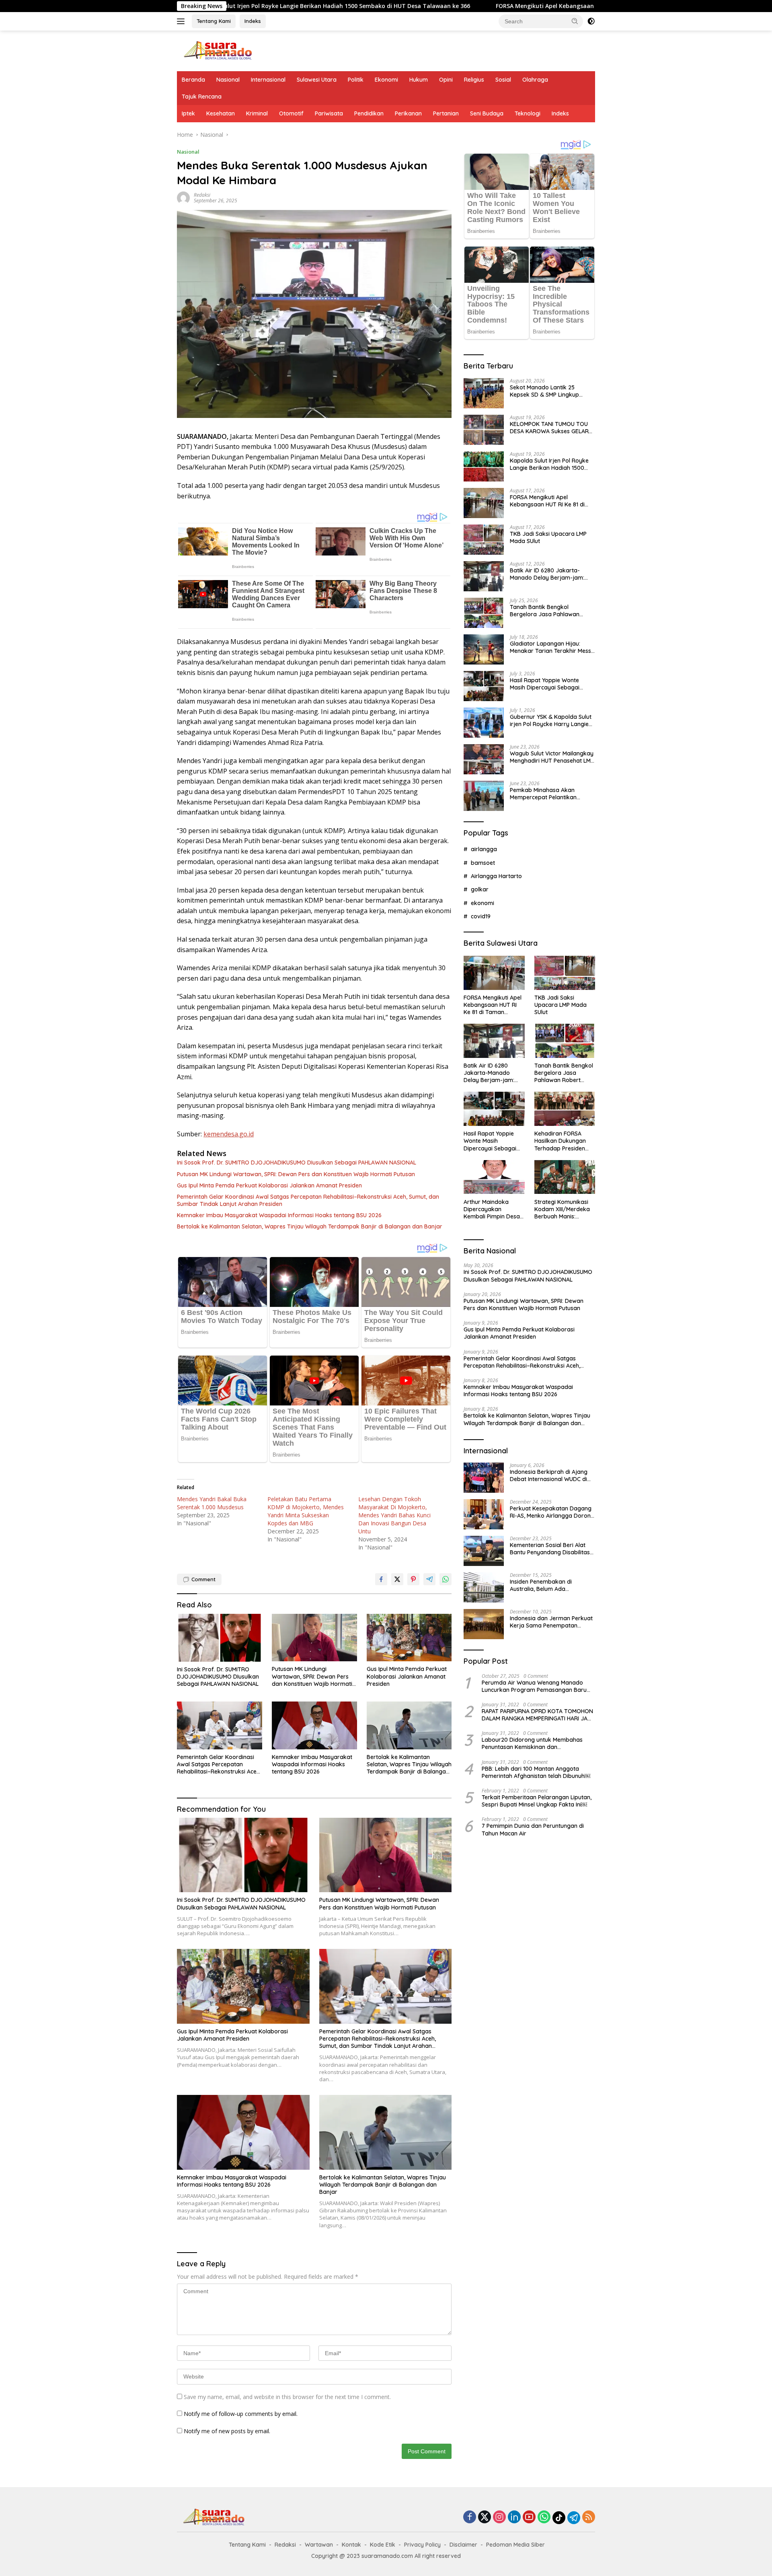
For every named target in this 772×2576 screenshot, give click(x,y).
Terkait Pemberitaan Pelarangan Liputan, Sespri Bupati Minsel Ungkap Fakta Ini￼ (537, 1801)
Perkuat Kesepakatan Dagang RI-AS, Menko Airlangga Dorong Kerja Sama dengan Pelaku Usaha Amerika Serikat (552, 1512)
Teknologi (528, 113)
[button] (575, 21)
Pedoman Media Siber (515, 2545)
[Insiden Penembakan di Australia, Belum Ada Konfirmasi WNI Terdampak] (484, 1587)
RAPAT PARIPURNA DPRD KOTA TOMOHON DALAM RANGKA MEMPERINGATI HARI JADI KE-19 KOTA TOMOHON (537, 1715)
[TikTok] (559, 2518)
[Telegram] (574, 2518)
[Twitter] (485, 2517)
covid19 (481, 916)
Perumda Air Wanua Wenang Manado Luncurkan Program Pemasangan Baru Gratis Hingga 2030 (534, 1686)
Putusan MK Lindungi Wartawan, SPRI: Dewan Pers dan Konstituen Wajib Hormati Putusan (296, 1174)
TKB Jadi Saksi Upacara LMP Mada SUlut (548, 537)
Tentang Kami (214, 21)
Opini (446, 80)
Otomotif (291, 113)
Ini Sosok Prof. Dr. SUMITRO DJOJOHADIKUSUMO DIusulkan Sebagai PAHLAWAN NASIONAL (297, 1162)
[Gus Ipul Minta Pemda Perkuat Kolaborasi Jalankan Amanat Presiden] (409, 1638)
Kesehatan (221, 113)
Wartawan (319, 2545)
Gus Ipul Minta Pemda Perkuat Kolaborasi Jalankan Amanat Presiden (269, 1185)
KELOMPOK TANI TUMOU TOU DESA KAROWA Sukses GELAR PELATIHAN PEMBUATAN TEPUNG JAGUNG (549, 428)
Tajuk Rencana (202, 97)
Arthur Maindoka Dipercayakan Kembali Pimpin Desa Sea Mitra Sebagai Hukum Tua (492, 1209)
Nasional (228, 80)
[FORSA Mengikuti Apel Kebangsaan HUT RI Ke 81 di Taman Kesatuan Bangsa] (484, 503)
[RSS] (589, 2517)
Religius (474, 80)
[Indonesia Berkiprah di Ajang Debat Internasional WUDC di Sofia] (484, 1478)
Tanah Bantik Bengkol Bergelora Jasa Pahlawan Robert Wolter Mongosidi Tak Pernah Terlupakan (549, 611)
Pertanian (446, 113)
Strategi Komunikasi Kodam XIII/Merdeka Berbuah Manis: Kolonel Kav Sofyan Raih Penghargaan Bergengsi (562, 1209)
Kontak (351, 2545)
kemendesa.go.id (229, 1134)
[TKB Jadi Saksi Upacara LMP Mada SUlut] (484, 540)
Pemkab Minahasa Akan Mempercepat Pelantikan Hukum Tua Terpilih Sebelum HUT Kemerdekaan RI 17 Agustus (547, 794)
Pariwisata (329, 113)
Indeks (253, 21)
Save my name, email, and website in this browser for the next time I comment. (287, 2397)
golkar (480, 889)
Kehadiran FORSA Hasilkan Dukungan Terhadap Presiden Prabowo (560, 1141)
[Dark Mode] (591, 21)
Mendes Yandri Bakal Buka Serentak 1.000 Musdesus (212, 1503)
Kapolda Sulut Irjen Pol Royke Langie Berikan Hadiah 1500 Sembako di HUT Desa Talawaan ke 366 (549, 464)
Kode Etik (383, 2545)
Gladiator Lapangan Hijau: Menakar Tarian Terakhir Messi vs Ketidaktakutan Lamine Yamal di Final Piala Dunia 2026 (551, 647)
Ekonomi (386, 80)
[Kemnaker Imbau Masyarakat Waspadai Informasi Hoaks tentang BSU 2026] (314, 1725)
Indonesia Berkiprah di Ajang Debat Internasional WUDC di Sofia (549, 1475)
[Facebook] (470, 2517)
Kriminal (257, 113)
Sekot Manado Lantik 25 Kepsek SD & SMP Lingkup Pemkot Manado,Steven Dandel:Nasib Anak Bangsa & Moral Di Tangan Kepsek (549, 391)
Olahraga (535, 80)
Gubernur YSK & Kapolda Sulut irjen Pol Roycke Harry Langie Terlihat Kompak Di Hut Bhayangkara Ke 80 (551, 720)
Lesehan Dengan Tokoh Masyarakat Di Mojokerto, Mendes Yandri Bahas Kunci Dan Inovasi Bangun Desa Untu (394, 1515)
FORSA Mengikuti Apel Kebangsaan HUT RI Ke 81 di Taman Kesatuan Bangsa (469, 6)
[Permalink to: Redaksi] (183, 197)
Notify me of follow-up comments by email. (241, 2414)
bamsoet (483, 862)
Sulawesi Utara (317, 80)
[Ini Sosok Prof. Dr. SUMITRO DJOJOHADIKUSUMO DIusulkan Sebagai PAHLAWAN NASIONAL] (220, 1638)
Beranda (193, 80)
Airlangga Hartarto (496, 876)
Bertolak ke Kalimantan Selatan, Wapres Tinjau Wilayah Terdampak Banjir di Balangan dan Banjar (310, 1226)
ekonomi (482, 903)
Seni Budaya (487, 113)
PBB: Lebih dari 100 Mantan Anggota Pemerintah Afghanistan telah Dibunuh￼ (536, 1772)
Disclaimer (463, 2545)
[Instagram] (499, 2517)
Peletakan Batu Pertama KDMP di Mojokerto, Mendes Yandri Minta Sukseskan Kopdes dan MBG (306, 1511)
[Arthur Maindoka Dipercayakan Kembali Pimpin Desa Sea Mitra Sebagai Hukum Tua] (494, 1177)
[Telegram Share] (429, 1579)
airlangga (484, 849)
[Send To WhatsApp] (446, 1579)
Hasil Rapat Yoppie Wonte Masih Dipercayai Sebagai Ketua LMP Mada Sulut (545, 684)
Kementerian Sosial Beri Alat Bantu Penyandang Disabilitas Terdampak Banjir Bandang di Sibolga (550, 1549)
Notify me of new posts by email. (227, 2431)
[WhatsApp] (544, 2517)
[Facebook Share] (381, 1579)
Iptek (188, 113)
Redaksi (202, 195)
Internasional (268, 80)
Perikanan (408, 113)
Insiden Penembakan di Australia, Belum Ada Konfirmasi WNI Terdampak (547, 1585)
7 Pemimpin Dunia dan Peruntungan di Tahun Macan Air (533, 1829)
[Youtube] (529, 2517)
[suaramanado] (217, 50)
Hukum (419, 80)
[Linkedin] (514, 2517)
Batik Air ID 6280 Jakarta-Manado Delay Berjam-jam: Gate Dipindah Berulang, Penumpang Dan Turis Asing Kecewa (547, 574)
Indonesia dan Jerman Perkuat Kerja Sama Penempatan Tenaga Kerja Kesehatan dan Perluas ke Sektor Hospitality (551, 1622)
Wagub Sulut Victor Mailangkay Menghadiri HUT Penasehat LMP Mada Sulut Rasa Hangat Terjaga (552, 757)
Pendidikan (369, 113)
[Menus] (182, 21)
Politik (356, 80)
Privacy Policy (422, 2545)
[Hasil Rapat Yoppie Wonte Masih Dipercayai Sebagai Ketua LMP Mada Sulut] (484, 686)
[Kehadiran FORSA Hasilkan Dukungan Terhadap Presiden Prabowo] (565, 1109)
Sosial (503, 80)
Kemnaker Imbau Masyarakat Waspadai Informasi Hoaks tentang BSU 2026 (279, 1215)
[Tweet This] (397, 1579)
